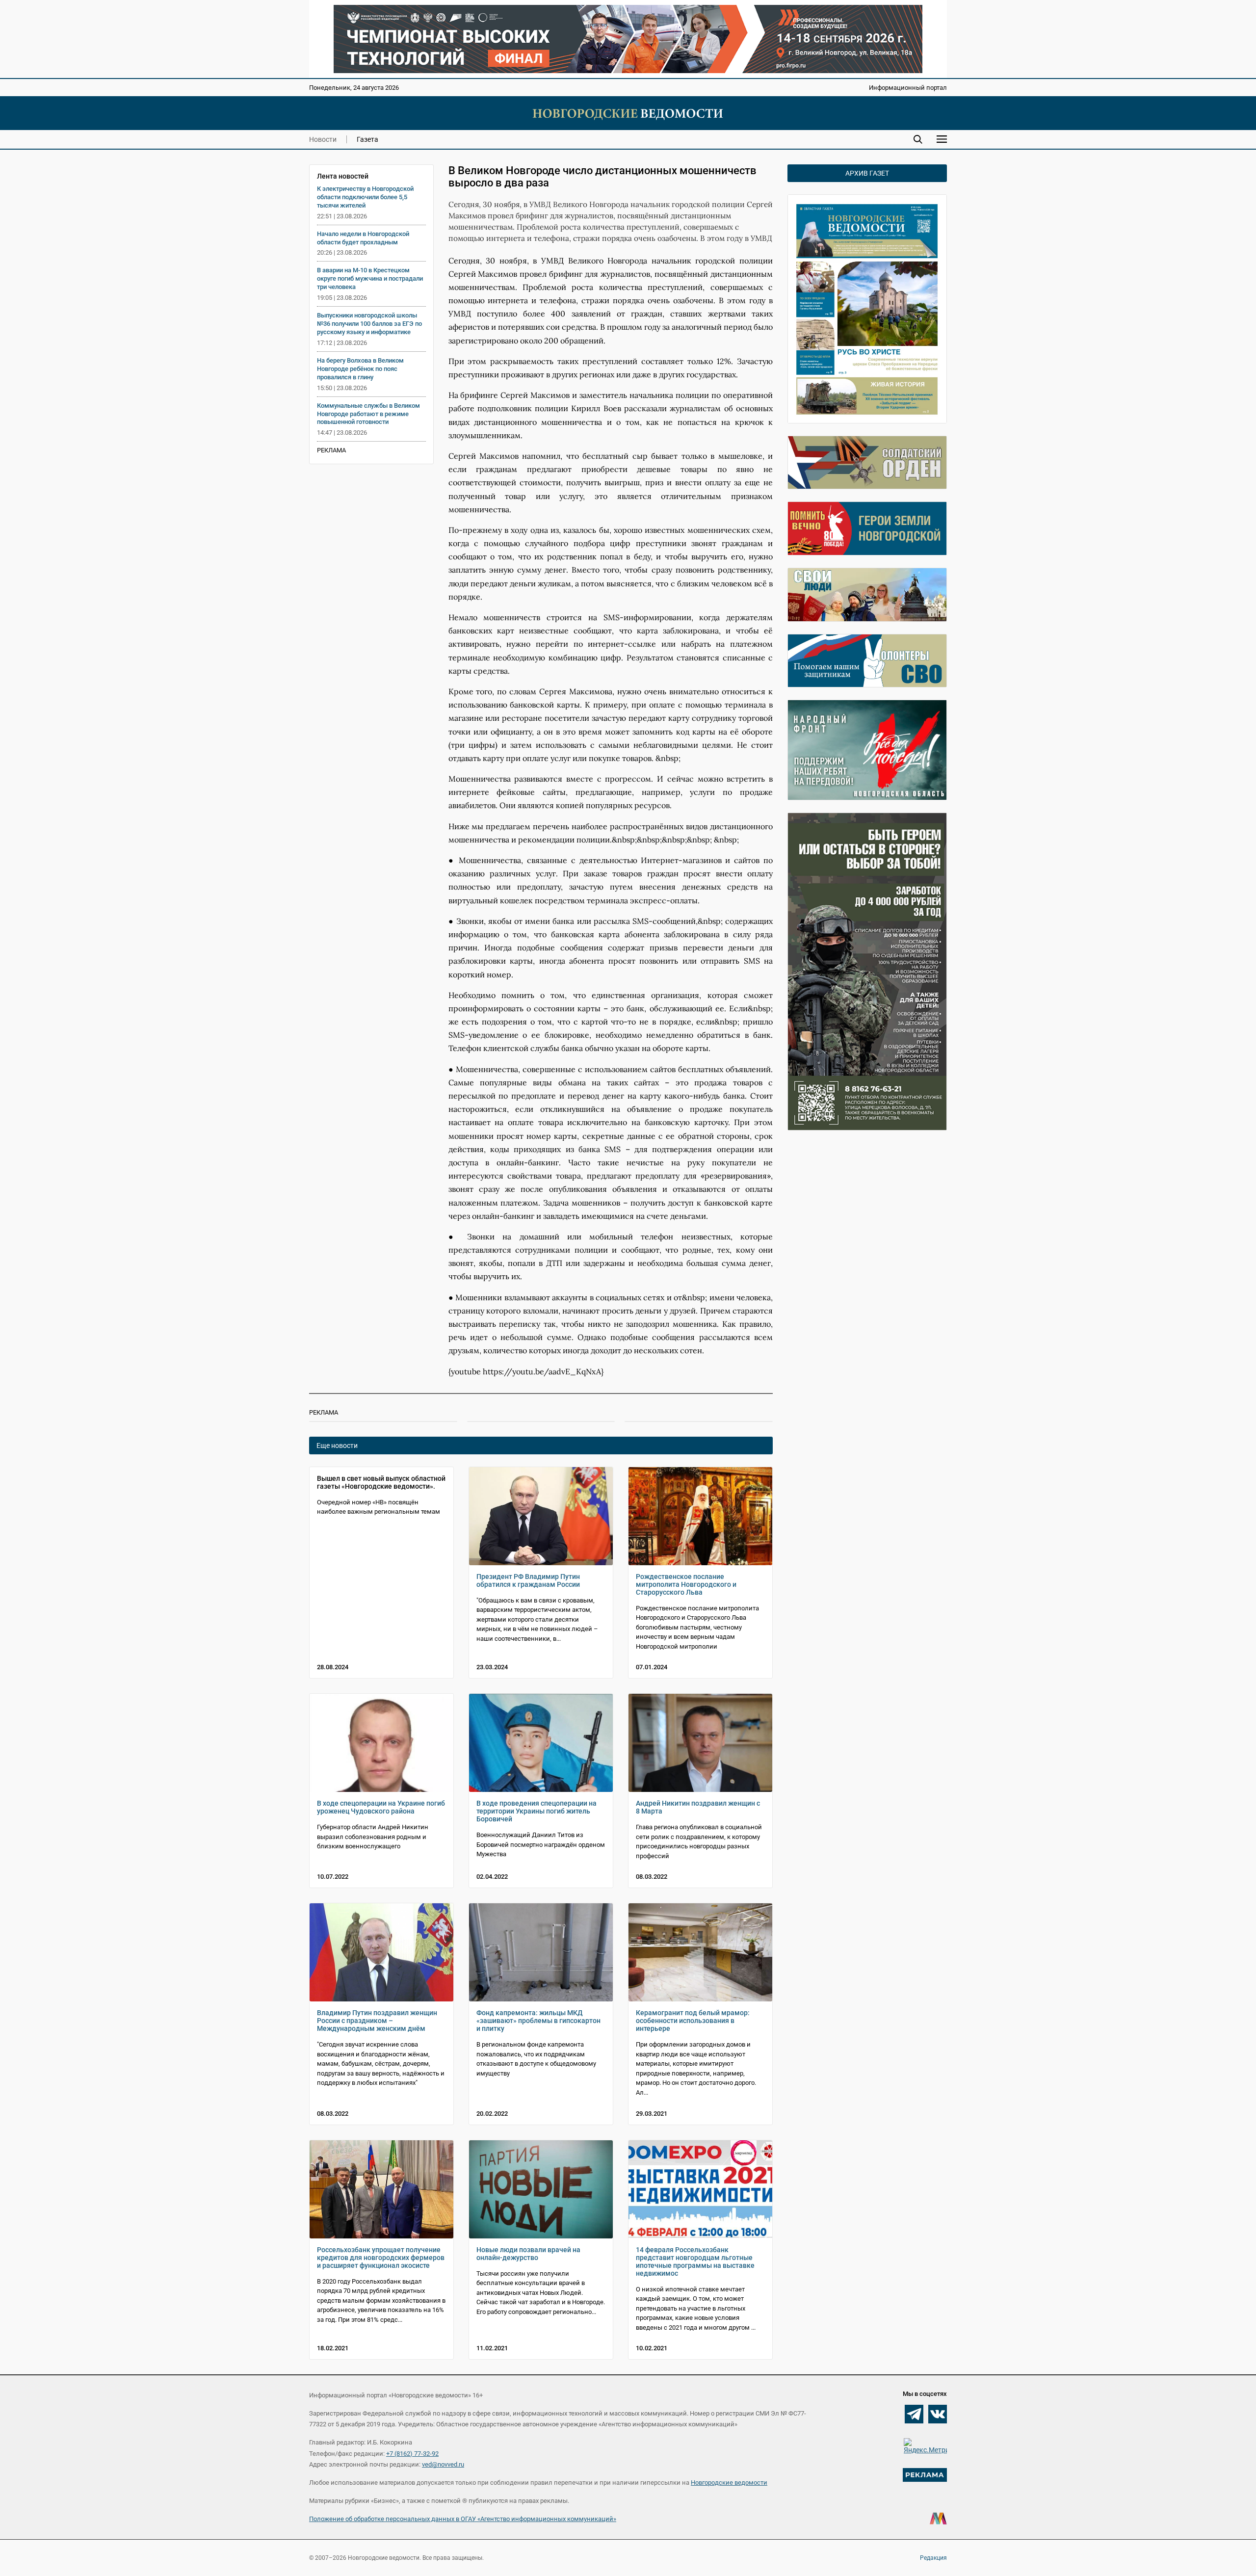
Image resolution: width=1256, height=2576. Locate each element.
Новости (323, 139)
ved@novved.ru (443, 2464)
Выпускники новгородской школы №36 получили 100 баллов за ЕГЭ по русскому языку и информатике (369, 324)
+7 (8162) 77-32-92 (412, 2454)
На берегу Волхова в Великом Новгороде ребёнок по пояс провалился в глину (360, 369)
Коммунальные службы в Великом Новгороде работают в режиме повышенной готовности (368, 414)
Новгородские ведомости (729, 2483)
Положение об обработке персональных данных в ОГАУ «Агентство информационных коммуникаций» (463, 2519)
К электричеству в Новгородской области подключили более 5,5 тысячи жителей (365, 197)
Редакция (933, 2558)
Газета (367, 139)
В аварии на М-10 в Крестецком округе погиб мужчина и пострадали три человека (370, 278)
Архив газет (867, 173)
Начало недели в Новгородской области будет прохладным (363, 238)
